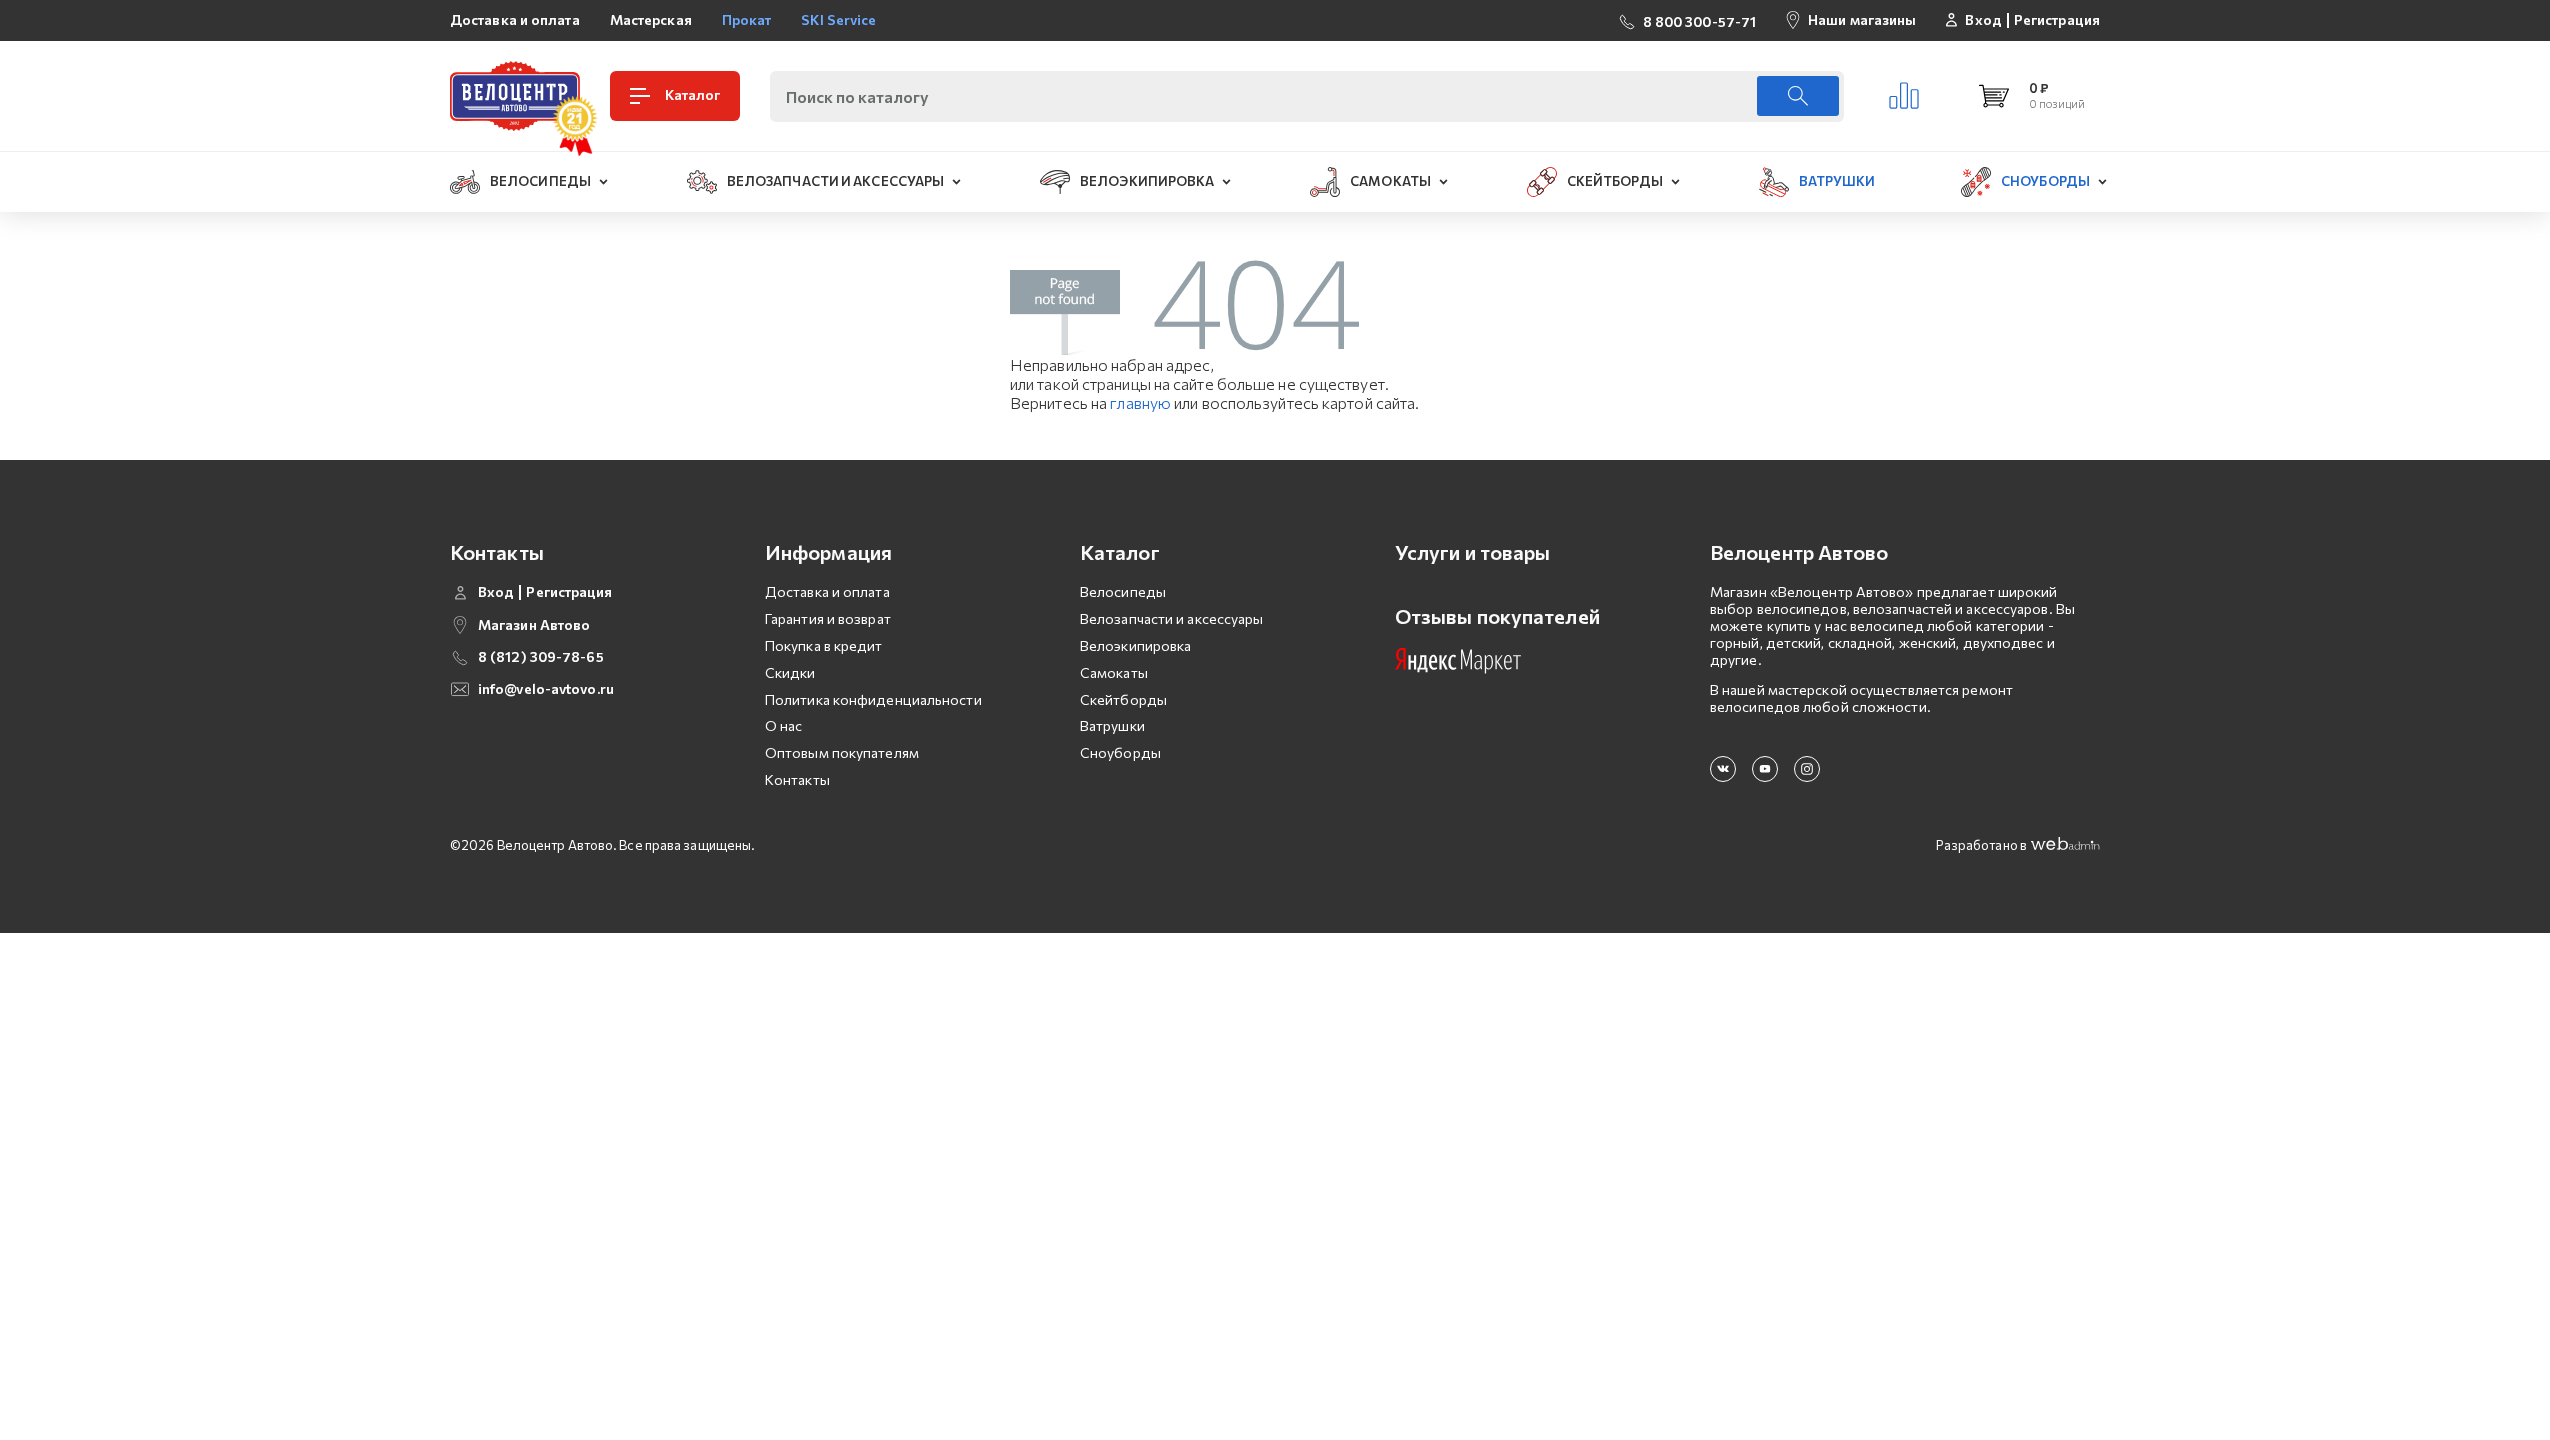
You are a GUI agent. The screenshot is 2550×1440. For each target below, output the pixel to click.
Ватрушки (1112, 725)
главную (1140, 402)
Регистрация (2057, 20)
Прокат (747, 19)
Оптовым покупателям (842, 752)
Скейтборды (1123, 699)
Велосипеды (1123, 591)
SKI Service (838, 19)
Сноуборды (1120, 752)
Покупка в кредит (824, 645)
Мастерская (651, 19)
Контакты (797, 779)
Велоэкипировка (1135, 645)
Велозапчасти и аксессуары (1172, 618)
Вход (1983, 20)
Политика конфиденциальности (873, 699)
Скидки (790, 672)
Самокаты (1114, 672)
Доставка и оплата (515, 19)
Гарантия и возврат (828, 618)
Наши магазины (1862, 19)
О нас (784, 725)
